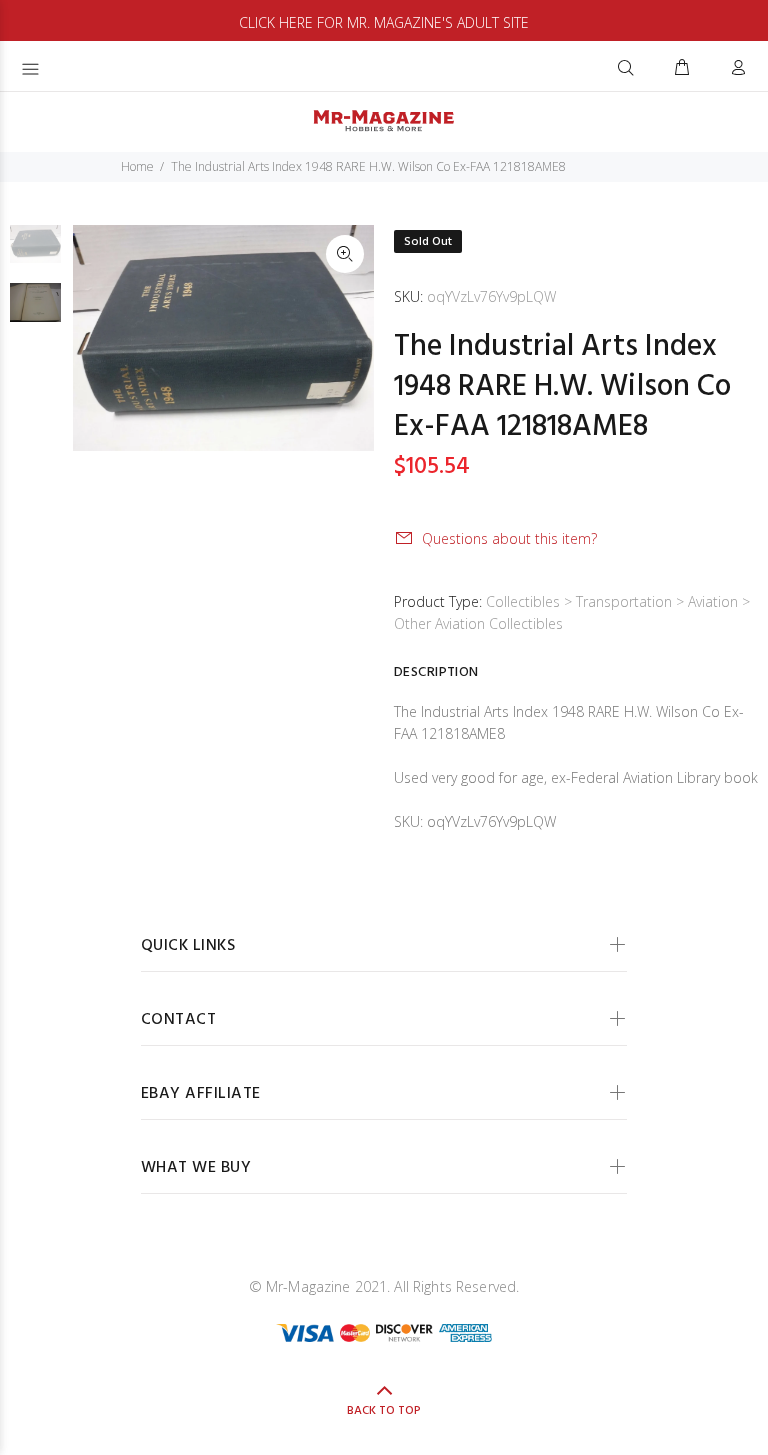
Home (137, 166)
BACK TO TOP (384, 1411)
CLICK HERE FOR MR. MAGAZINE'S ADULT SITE (384, 22)
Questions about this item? (509, 538)
